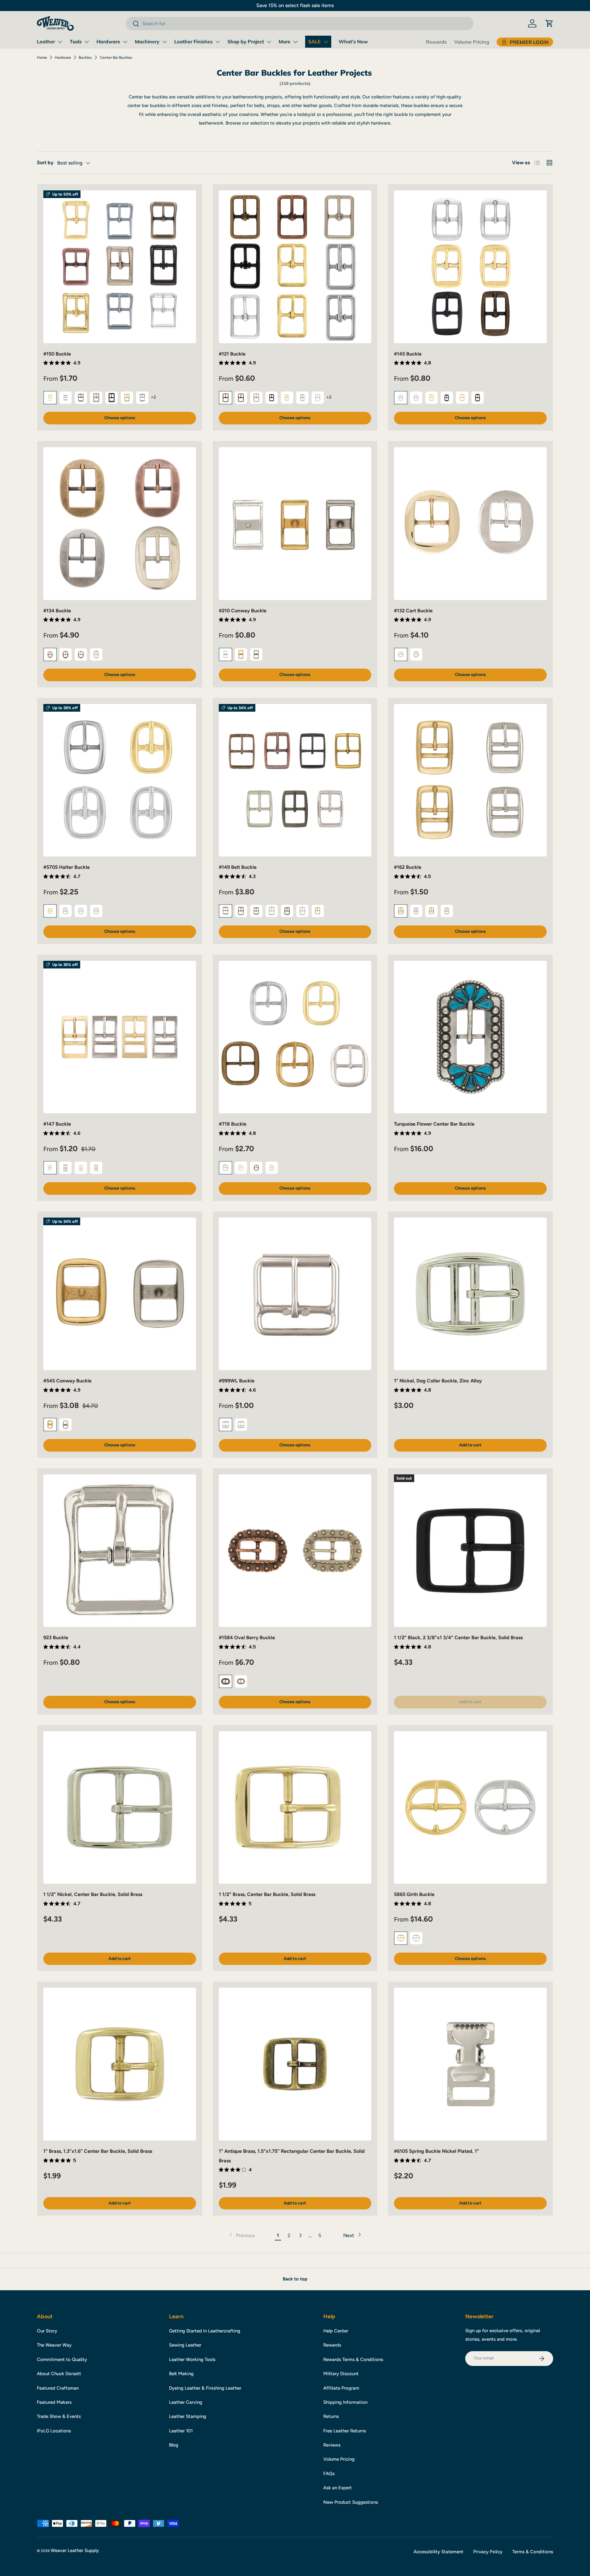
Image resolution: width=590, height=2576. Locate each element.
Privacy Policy (488, 2552)
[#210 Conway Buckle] (295, 524)
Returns (331, 2416)
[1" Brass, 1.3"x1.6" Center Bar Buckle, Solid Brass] (120, 2064)
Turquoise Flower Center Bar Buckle (434, 1124)
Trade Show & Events (59, 2416)
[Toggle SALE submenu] (326, 42)
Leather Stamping (188, 2416)
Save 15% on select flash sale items (295, 5)
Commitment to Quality (62, 2359)
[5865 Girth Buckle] (470, 1808)
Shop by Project (246, 42)
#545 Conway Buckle (67, 1381)
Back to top (295, 2279)
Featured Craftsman (58, 2388)
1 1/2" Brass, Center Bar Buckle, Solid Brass (267, 1894)
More (285, 42)
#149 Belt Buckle (238, 867)
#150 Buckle (57, 354)
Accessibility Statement (439, 2552)
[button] (549, 23)
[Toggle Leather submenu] (60, 42)
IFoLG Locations (54, 2431)
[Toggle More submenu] (295, 42)
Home (42, 58)
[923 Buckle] (120, 1551)
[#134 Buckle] (120, 524)
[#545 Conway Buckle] (120, 1294)
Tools (76, 42)
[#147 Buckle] (120, 1037)
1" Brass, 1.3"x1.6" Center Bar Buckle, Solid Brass (98, 2151)
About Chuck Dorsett (59, 2374)
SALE (315, 42)
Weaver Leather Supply (75, 2550)
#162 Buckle (408, 867)
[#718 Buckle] (295, 1037)
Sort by (45, 163)
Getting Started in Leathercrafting (205, 2331)
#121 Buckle (232, 354)
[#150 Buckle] (120, 267)
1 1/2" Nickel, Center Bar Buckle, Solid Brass (93, 1894)
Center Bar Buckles (116, 58)
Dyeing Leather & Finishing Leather (205, 2388)
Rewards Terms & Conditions (353, 2359)
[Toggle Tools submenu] (87, 42)
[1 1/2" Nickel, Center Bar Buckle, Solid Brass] (120, 1808)
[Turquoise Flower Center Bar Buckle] (470, 1037)
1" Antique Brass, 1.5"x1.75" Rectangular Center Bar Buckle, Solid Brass (292, 2156)
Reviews (332, 2445)
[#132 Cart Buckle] (470, 524)
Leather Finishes (193, 42)
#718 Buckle (233, 1124)
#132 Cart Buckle (413, 611)
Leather (46, 42)
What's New (353, 42)
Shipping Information (345, 2402)
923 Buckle (56, 1638)
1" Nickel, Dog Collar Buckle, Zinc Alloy (438, 1381)
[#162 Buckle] (470, 780)
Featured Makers (54, 2402)
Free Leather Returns (345, 2431)
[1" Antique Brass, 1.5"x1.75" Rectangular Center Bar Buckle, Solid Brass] (295, 2064)
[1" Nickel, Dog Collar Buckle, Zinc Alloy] (470, 1294)
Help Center (336, 2331)
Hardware (108, 42)
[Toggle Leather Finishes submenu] (218, 42)
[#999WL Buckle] (295, 1294)
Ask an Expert (338, 2488)
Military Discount (341, 2374)
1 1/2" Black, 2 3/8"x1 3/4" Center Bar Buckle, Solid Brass (458, 1638)
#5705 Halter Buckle (67, 867)
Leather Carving (186, 2402)
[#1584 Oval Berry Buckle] (295, 1551)
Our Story (47, 2331)
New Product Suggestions (351, 2502)
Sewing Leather (185, 2345)
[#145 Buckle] (470, 267)
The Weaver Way (54, 2345)
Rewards (436, 42)
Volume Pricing (472, 42)
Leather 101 (181, 2431)
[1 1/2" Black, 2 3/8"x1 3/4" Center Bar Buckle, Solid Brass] (470, 1551)
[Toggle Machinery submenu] (164, 42)
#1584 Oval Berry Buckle (247, 1638)
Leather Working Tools (192, 2359)
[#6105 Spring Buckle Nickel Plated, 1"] (470, 2064)
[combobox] (299, 24)
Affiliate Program (341, 2388)
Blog (174, 2445)
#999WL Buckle (237, 1381)
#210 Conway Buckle (243, 611)
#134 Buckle (57, 611)
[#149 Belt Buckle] (295, 780)
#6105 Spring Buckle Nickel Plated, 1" (437, 2151)
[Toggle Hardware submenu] (125, 42)
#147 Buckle (57, 1124)
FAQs (329, 2474)
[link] (241, 2236)
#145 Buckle (408, 354)
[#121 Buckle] (295, 267)
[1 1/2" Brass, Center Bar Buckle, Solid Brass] (295, 1808)
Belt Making (181, 2374)
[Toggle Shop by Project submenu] (269, 42)
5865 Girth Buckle (414, 1894)
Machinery (147, 42)
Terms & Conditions (533, 2552)
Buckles (85, 58)
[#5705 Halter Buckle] (120, 780)
